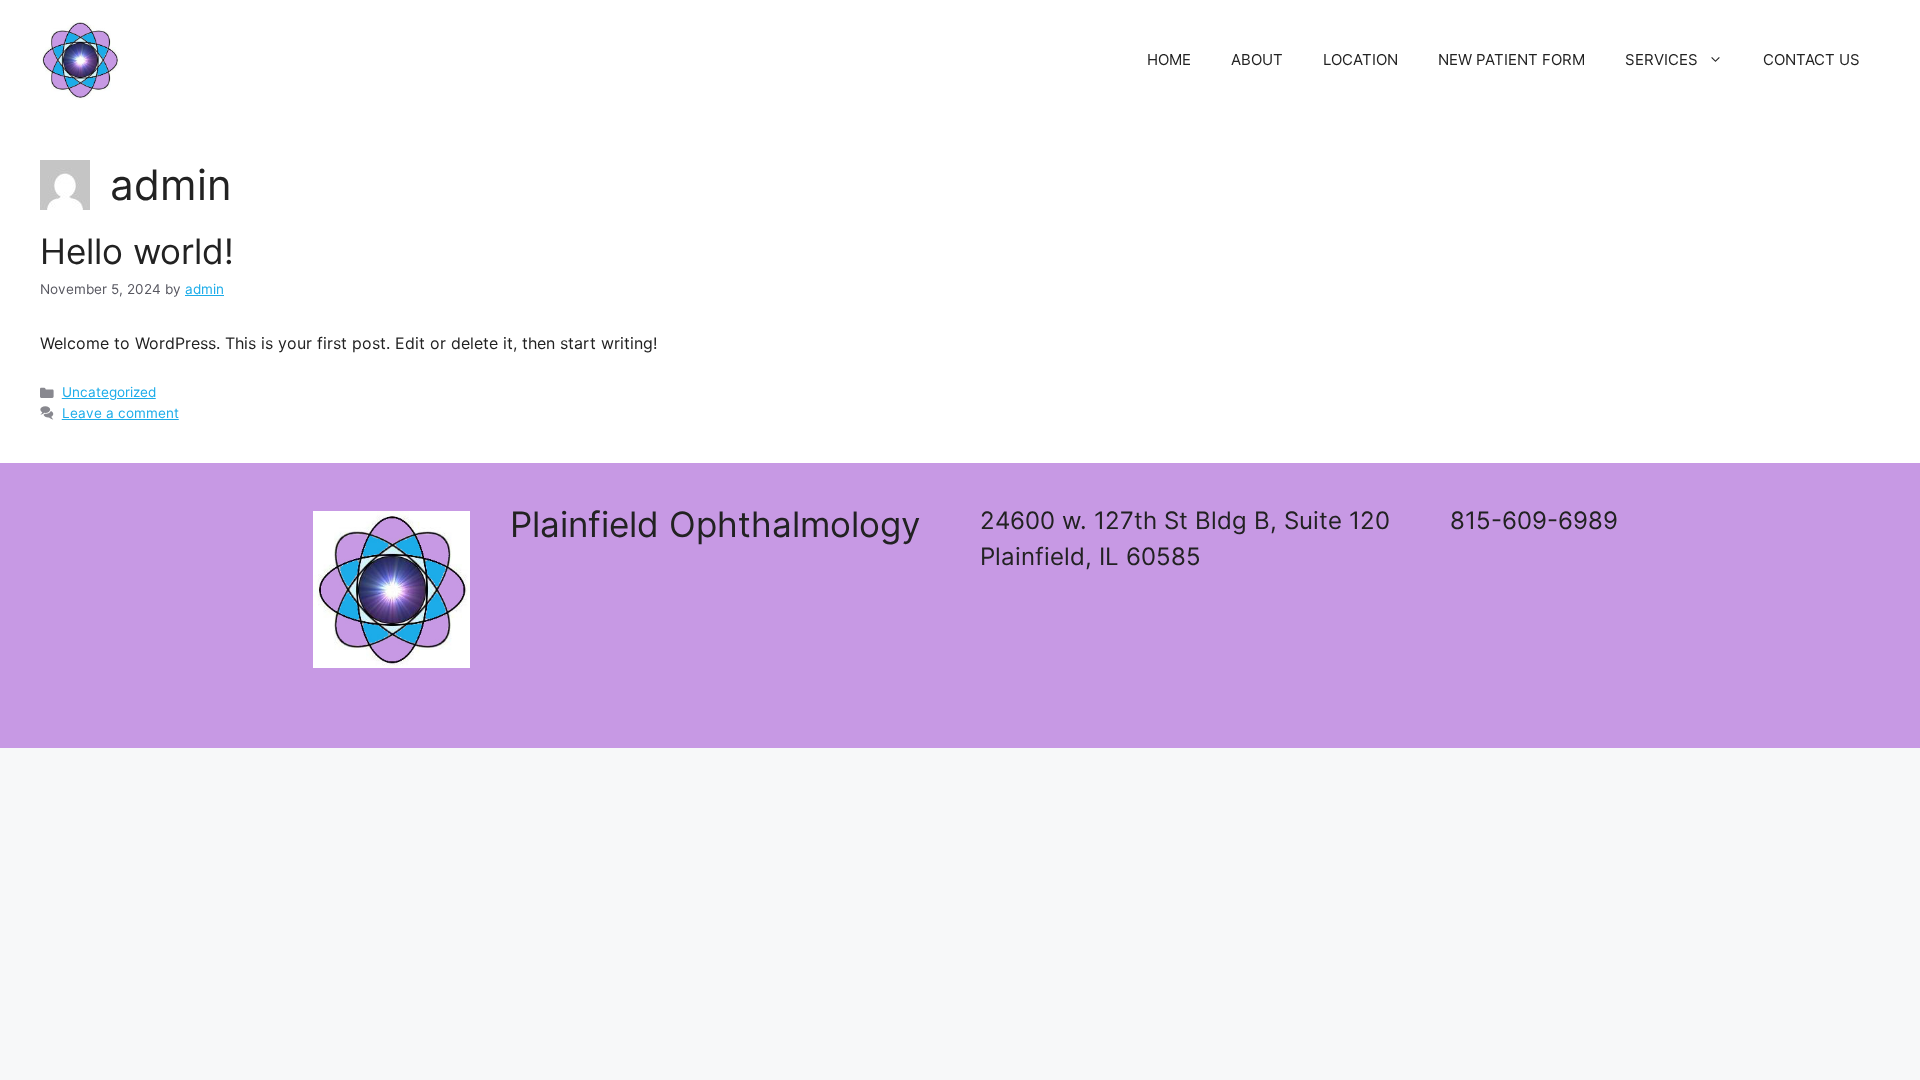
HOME (1169, 59)
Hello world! (137, 251)
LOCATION (1360, 59)
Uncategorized (109, 392)
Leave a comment (120, 413)
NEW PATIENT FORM (1511, 59)
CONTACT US (1811, 59)
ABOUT (1257, 59)
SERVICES (1661, 59)
